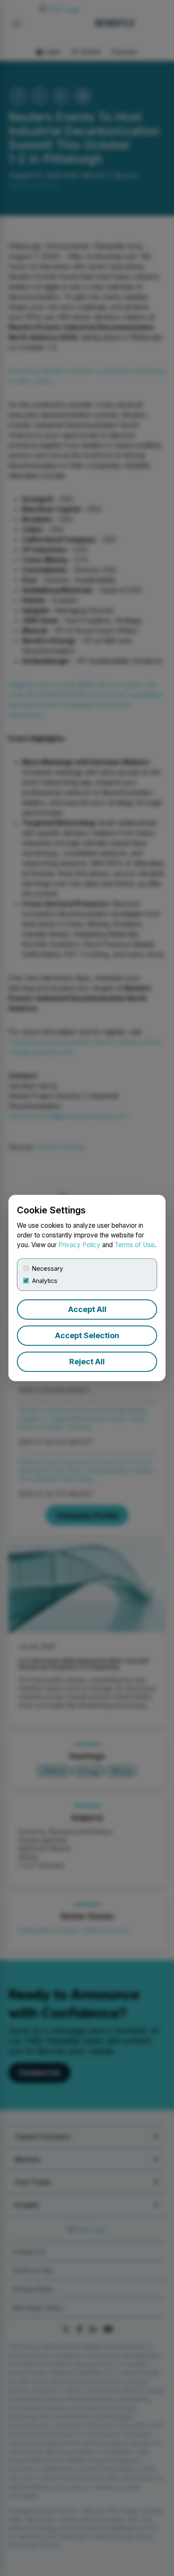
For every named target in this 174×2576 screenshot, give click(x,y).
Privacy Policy (79, 1245)
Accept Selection (87, 1335)
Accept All (87, 1309)
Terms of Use (135, 1245)
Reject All (87, 1362)
